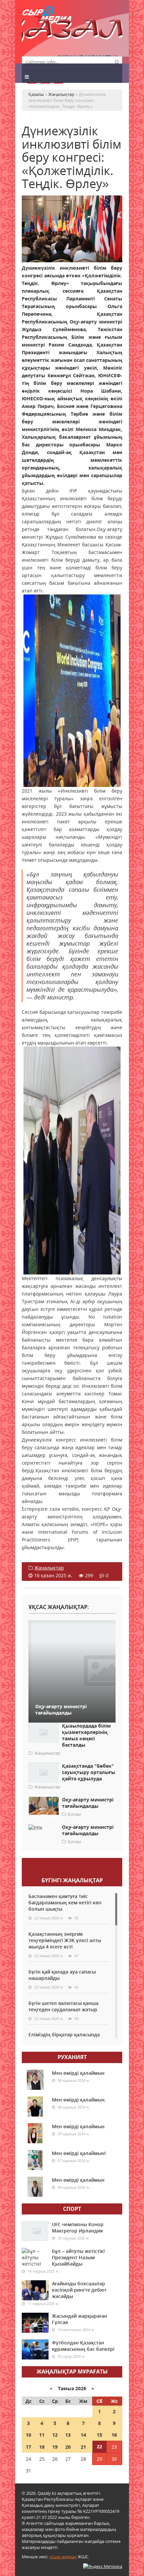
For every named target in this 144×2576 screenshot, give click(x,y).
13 (68, 2435)
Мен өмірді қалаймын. (79, 2100)
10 (28, 2435)
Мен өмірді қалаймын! (79, 2153)
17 (28, 2447)
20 (68, 2447)
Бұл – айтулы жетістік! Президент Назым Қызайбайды (78, 2257)
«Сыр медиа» (63, 2557)
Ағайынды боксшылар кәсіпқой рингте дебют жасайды (79, 2290)
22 (99, 2447)
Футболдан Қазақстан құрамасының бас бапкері (83, 2346)
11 (42, 2435)
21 (83, 2447)
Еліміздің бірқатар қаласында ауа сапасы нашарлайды (64, 2038)
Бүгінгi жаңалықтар (72, 1880)
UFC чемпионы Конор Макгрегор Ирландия (78, 2227)
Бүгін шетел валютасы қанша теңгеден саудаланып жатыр (63, 2006)
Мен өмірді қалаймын (78, 2073)
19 (55, 2447)
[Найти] (117, 61)
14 (83, 2435)
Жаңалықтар (49, 1568)
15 (99, 2435)
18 (42, 2447)
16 (114, 2435)
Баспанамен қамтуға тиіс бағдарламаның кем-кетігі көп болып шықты (65, 1903)
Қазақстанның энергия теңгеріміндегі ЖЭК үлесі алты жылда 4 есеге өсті (65, 1940)
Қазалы (72, 32)
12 (55, 2435)
